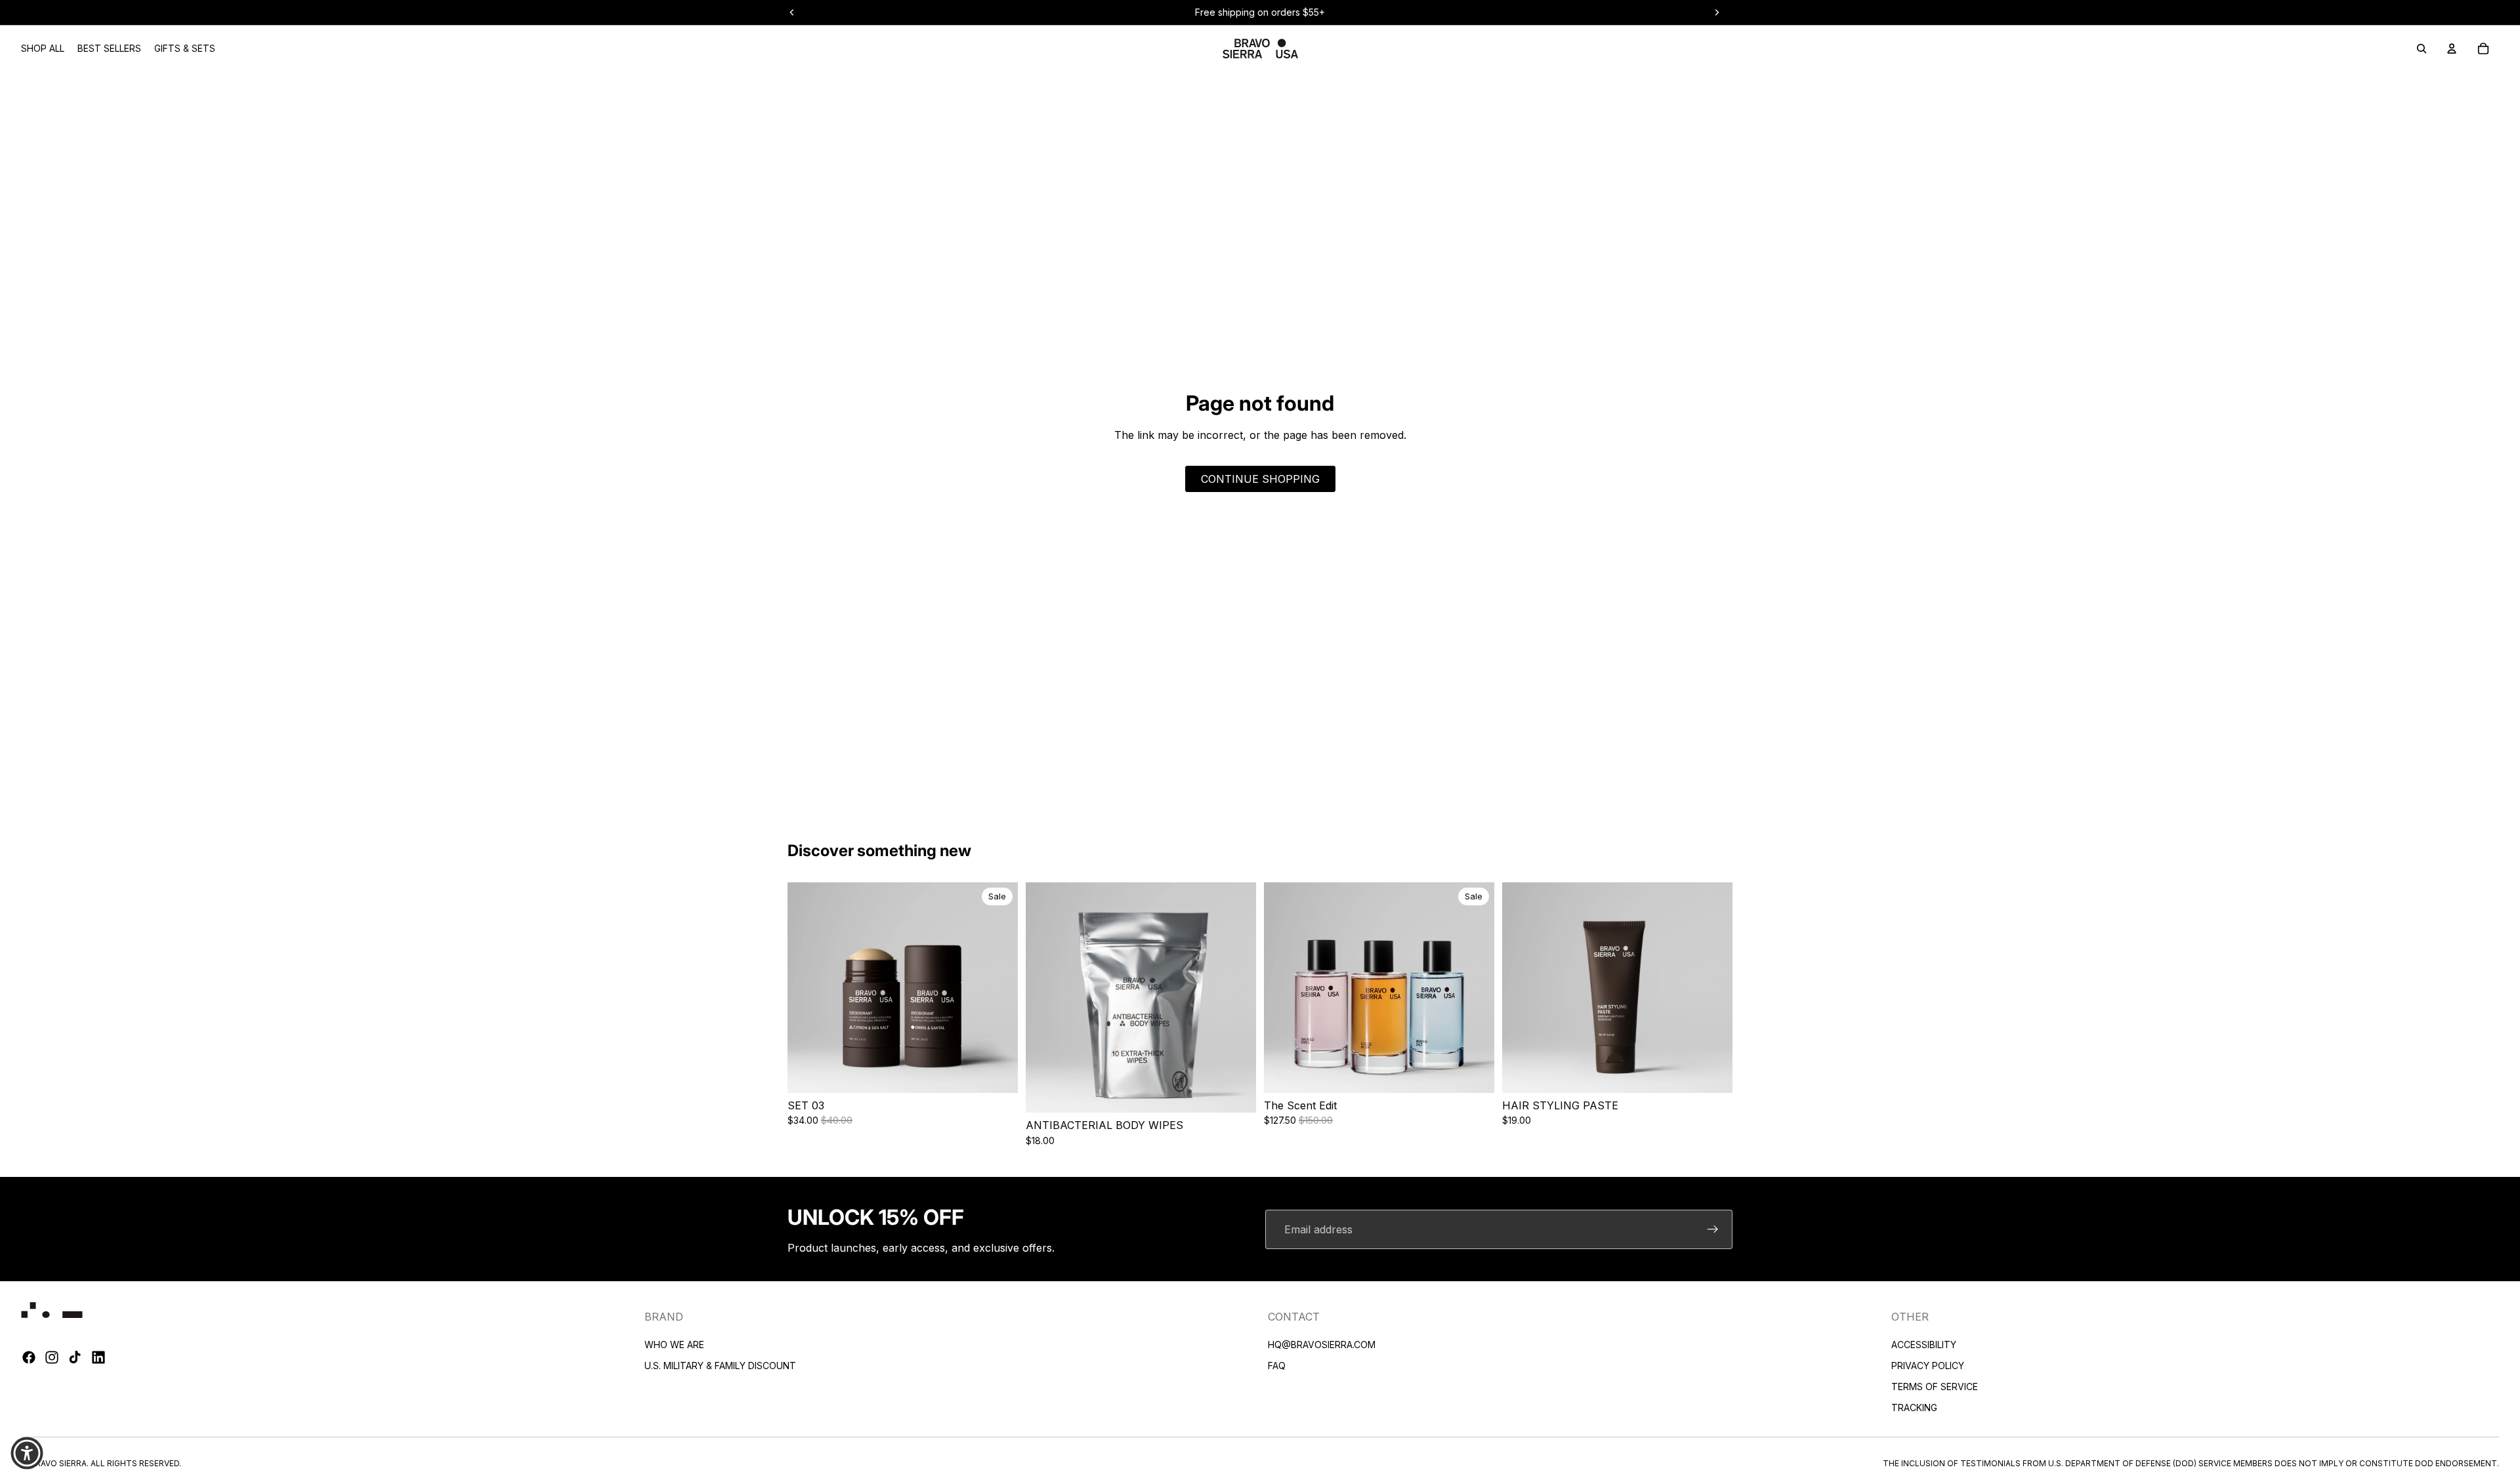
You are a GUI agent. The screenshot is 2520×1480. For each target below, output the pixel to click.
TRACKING (1914, 1408)
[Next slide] (998, 988)
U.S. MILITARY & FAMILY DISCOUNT (720, 1366)
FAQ (1277, 1366)
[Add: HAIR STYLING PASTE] (1723, 1073)
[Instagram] (52, 1358)
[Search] (2422, 49)
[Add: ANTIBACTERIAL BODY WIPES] (1246, 1093)
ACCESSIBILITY (1924, 1345)
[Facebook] (29, 1358)
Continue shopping (1260, 479)
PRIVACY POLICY (1928, 1366)
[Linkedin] (98, 1358)
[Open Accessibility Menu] (27, 1453)
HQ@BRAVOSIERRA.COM (1322, 1345)
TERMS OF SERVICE (1935, 1387)
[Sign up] (1713, 1229)
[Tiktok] (75, 1358)
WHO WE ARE (674, 1345)
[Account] (2452, 49)
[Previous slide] (807, 988)
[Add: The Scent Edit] (1484, 1073)
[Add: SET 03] (1008, 1073)
